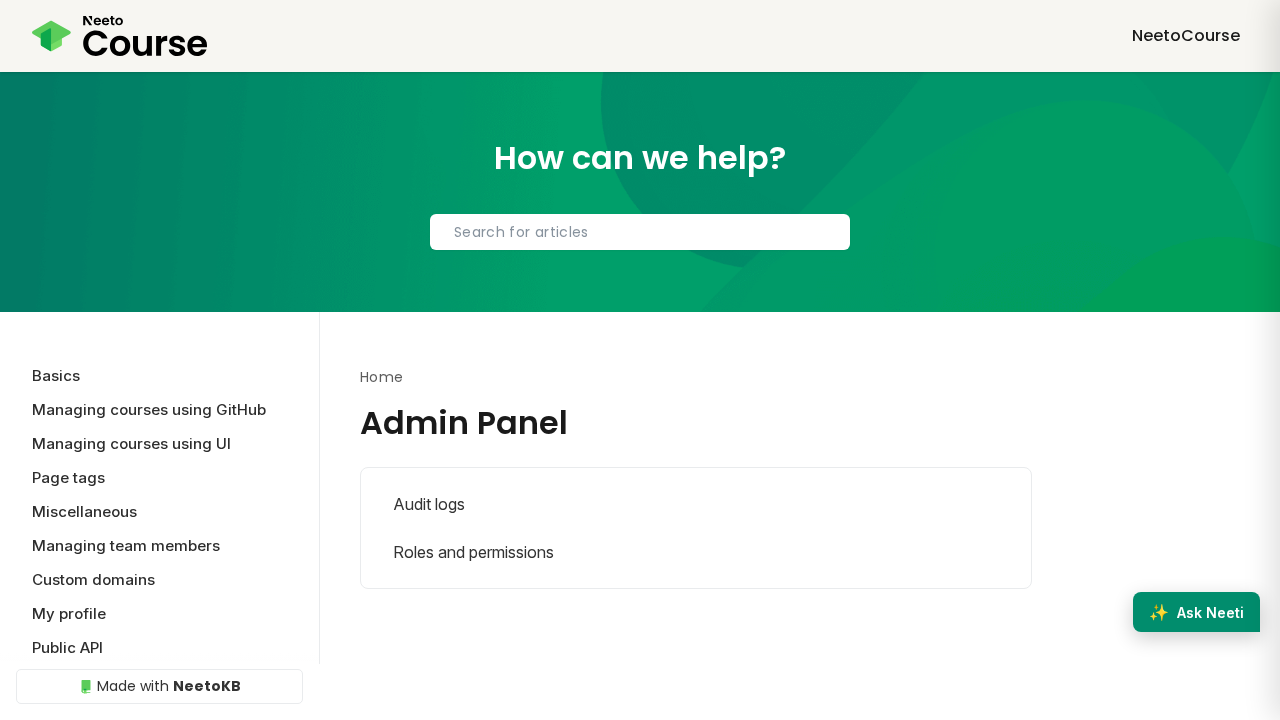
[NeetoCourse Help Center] (119, 36)
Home (381, 377)
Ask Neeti (1196, 612)
